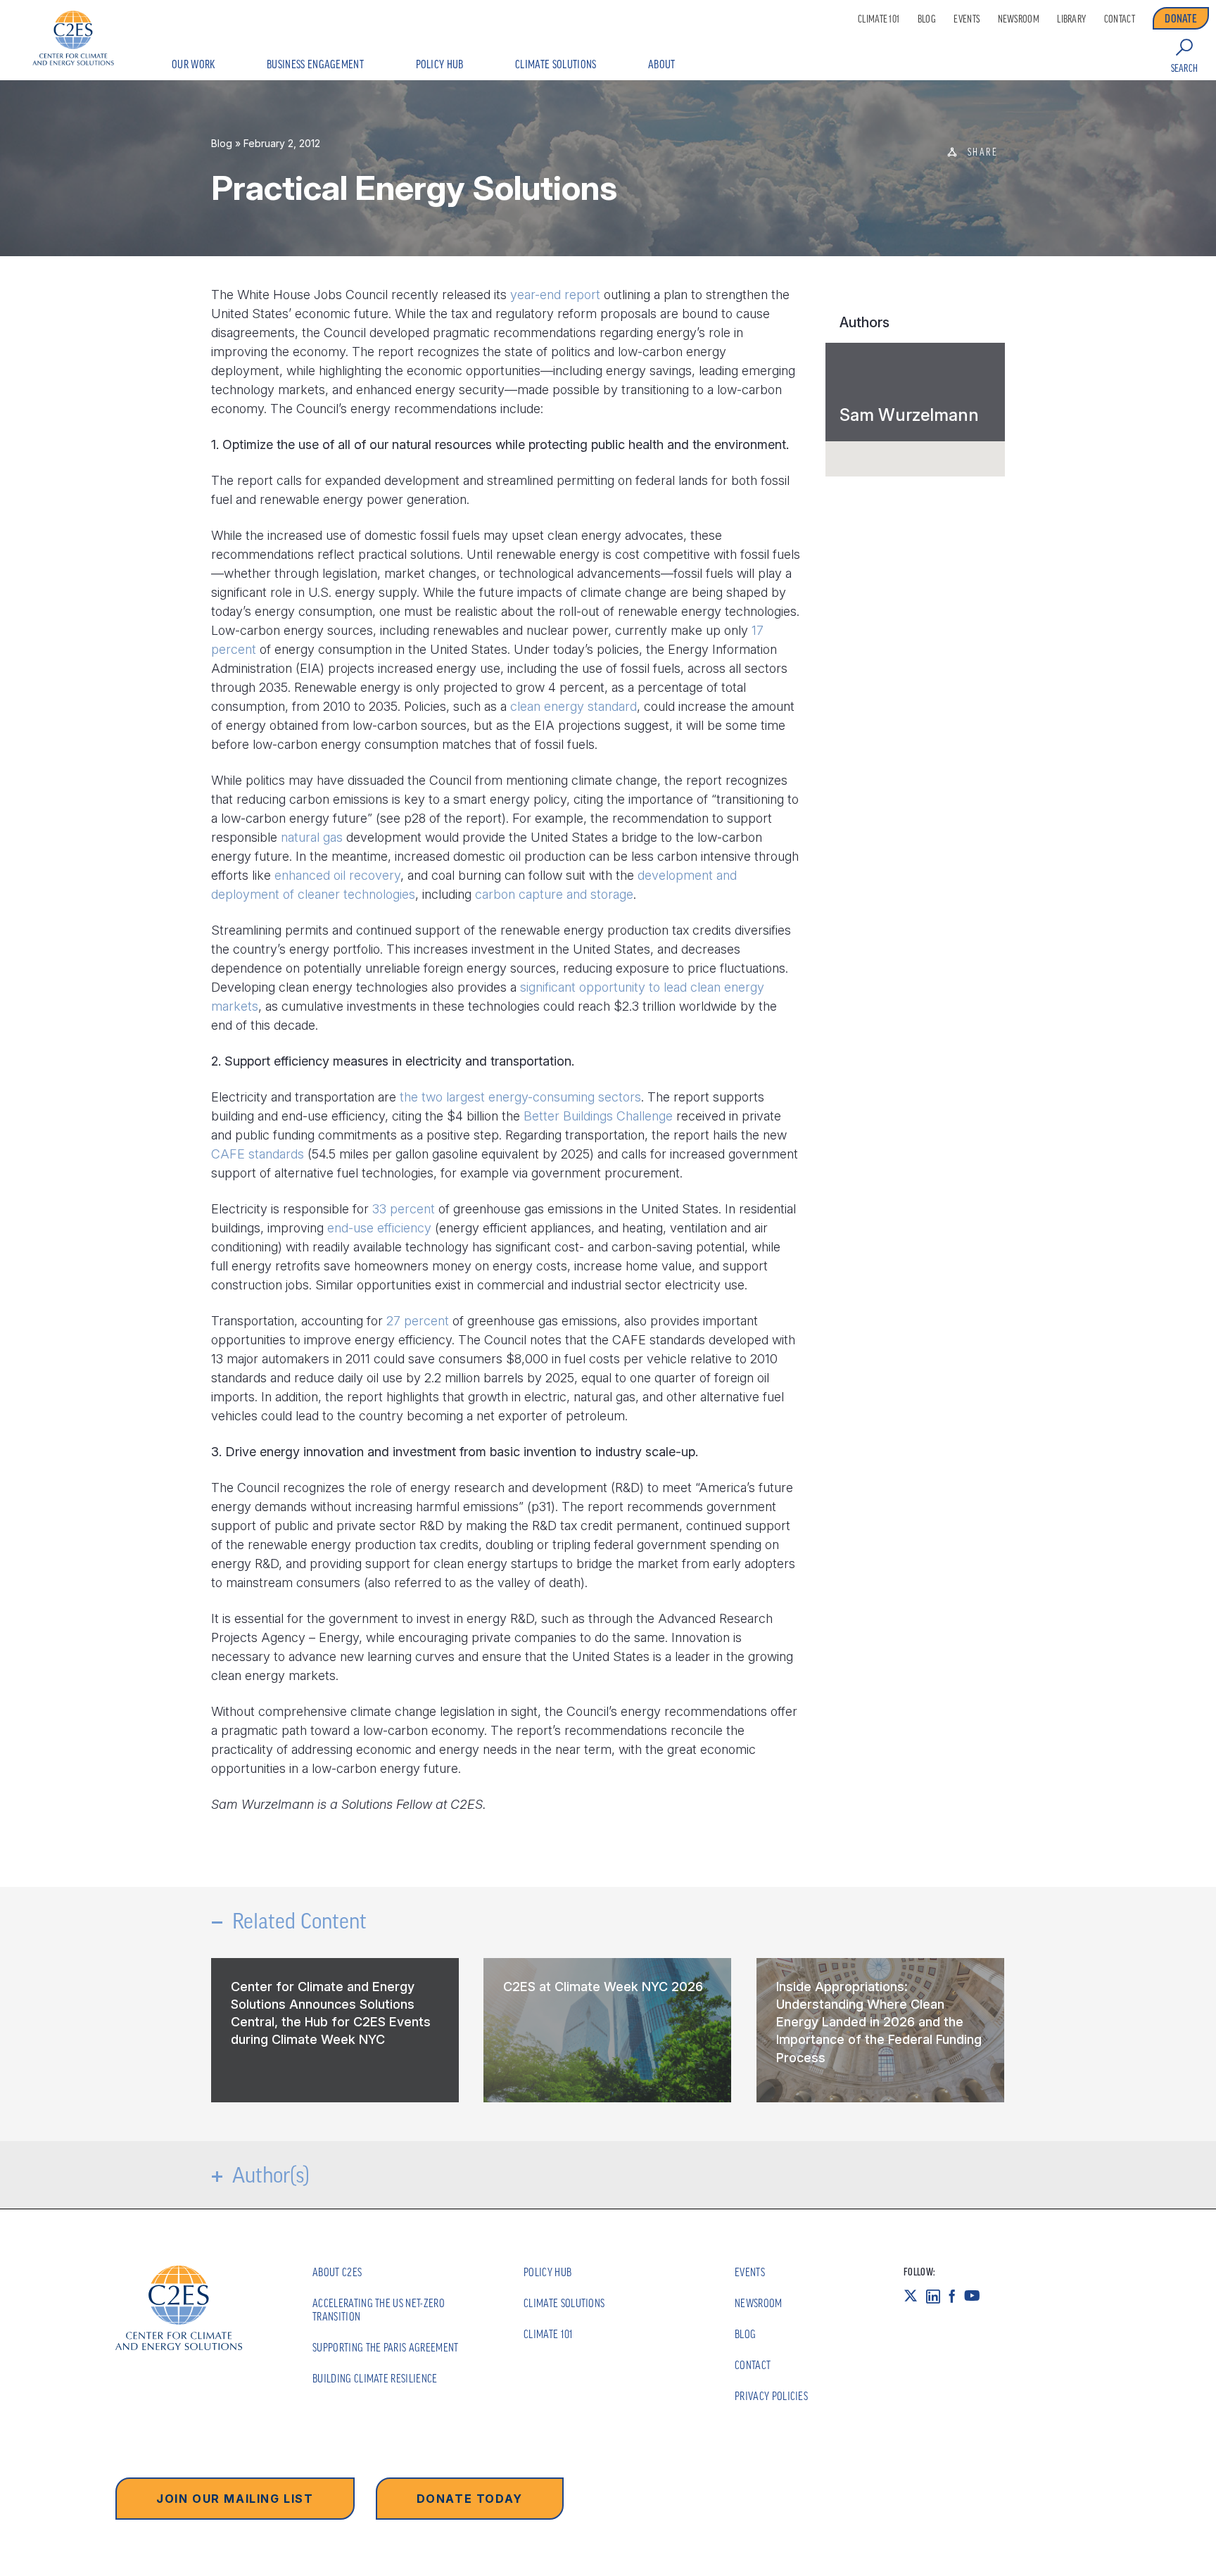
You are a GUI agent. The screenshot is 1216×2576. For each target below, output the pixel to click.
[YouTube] (976, 2296)
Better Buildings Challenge (598, 1116)
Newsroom (1019, 19)
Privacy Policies (771, 2396)
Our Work (194, 64)
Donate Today (470, 2499)
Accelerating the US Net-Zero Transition (379, 2310)
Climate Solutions (556, 64)
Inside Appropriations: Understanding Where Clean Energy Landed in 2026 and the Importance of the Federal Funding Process (879, 2022)
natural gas (312, 837)
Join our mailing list (235, 2499)
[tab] (915, 392)
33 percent (404, 1209)
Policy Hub (440, 64)
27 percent (418, 1321)
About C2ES (337, 2272)
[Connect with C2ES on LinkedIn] (937, 2296)
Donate (1181, 18)
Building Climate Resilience (375, 2378)
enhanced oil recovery (337, 875)
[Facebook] (956, 2296)
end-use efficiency (379, 1228)
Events (967, 19)
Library (1071, 19)
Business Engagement (315, 64)
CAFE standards (258, 1154)
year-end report (555, 295)
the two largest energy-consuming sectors (520, 1097)
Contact (1120, 19)
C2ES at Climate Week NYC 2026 (603, 1987)
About (662, 64)
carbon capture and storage (554, 894)
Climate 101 (879, 19)
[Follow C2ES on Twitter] (915, 2296)
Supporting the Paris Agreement (386, 2347)
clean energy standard (574, 706)
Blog (927, 19)
